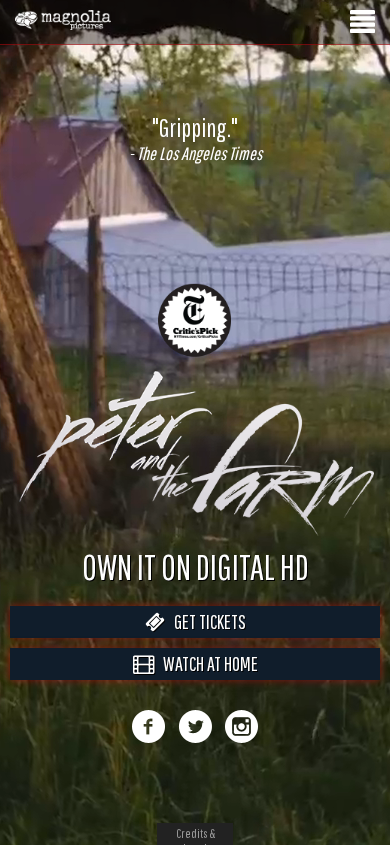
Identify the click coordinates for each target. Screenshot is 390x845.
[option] (195, 139)
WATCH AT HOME (206, 684)
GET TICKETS (205, 642)
